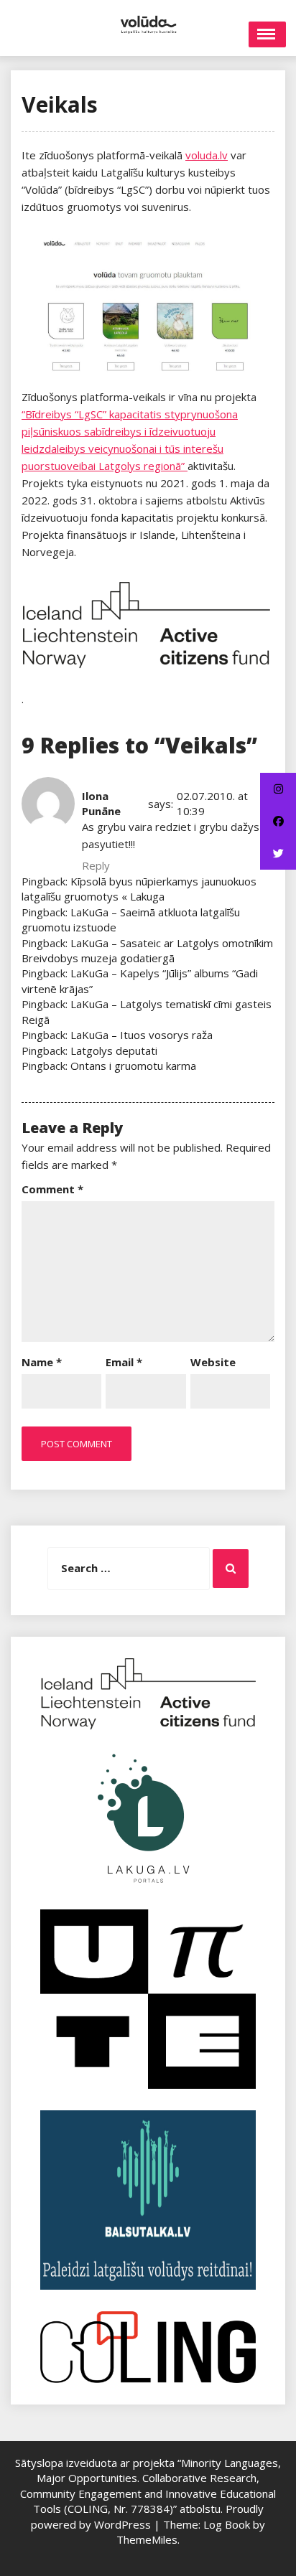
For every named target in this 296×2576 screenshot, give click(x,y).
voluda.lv (207, 155)
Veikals (60, 104)
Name (42, 1362)
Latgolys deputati (114, 1050)
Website (213, 1362)
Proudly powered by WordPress (147, 2516)
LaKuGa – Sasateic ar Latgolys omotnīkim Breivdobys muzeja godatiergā (147, 950)
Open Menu (267, 34)
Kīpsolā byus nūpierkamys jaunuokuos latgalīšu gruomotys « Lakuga (139, 889)
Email (124, 1362)
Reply (96, 865)
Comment (52, 1189)
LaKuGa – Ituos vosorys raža (142, 1035)
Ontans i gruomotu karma (133, 1066)
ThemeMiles (147, 2539)
